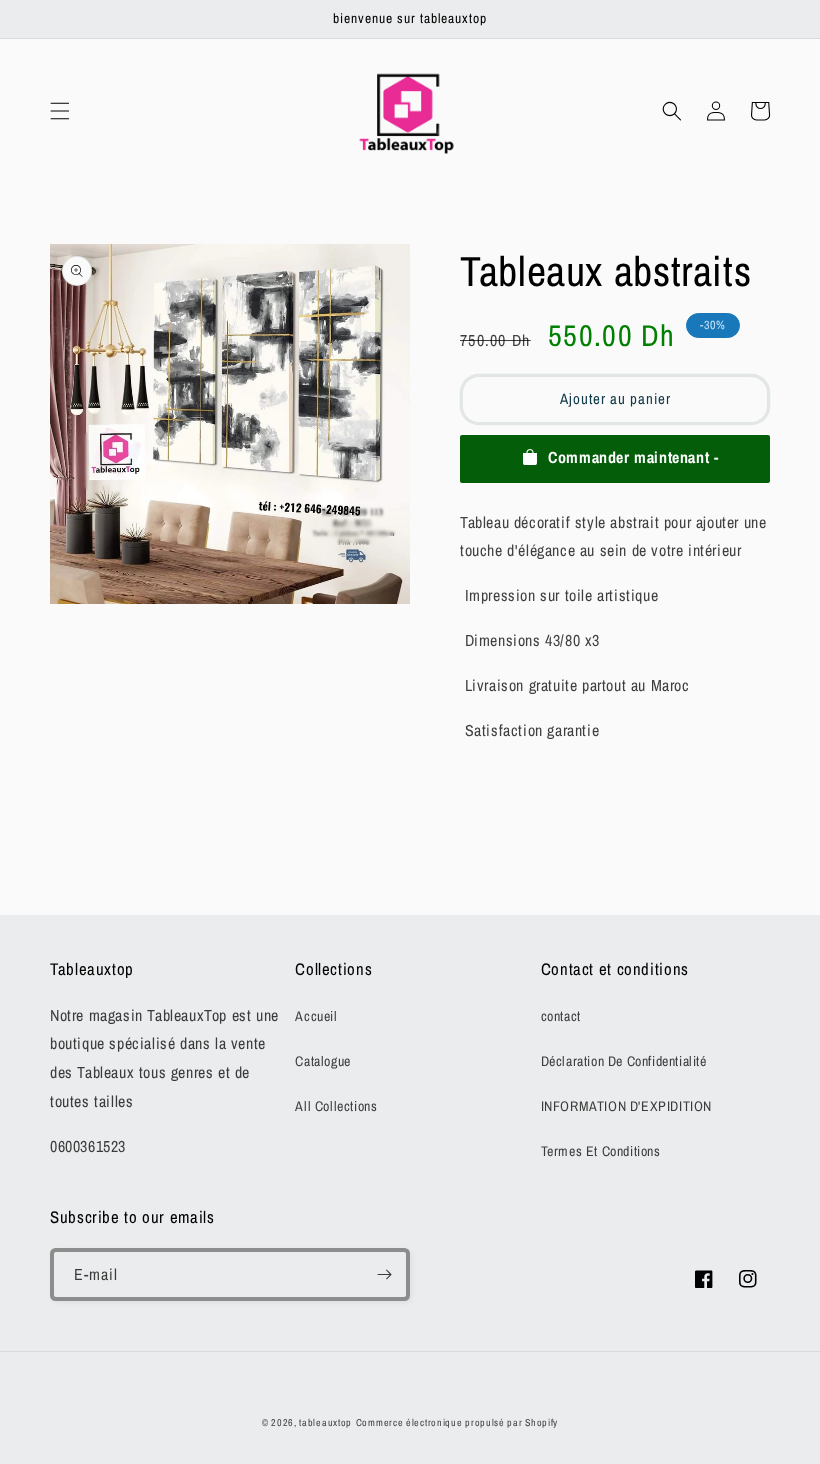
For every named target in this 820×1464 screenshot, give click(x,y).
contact (561, 1016)
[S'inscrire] (384, 1274)
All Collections (336, 1106)
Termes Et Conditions (601, 1151)
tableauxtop (325, 1422)
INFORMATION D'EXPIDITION (626, 1106)
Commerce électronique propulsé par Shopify (457, 1422)
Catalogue (322, 1061)
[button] (60, 111)
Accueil (316, 1016)
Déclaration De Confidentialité (624, 1061)
